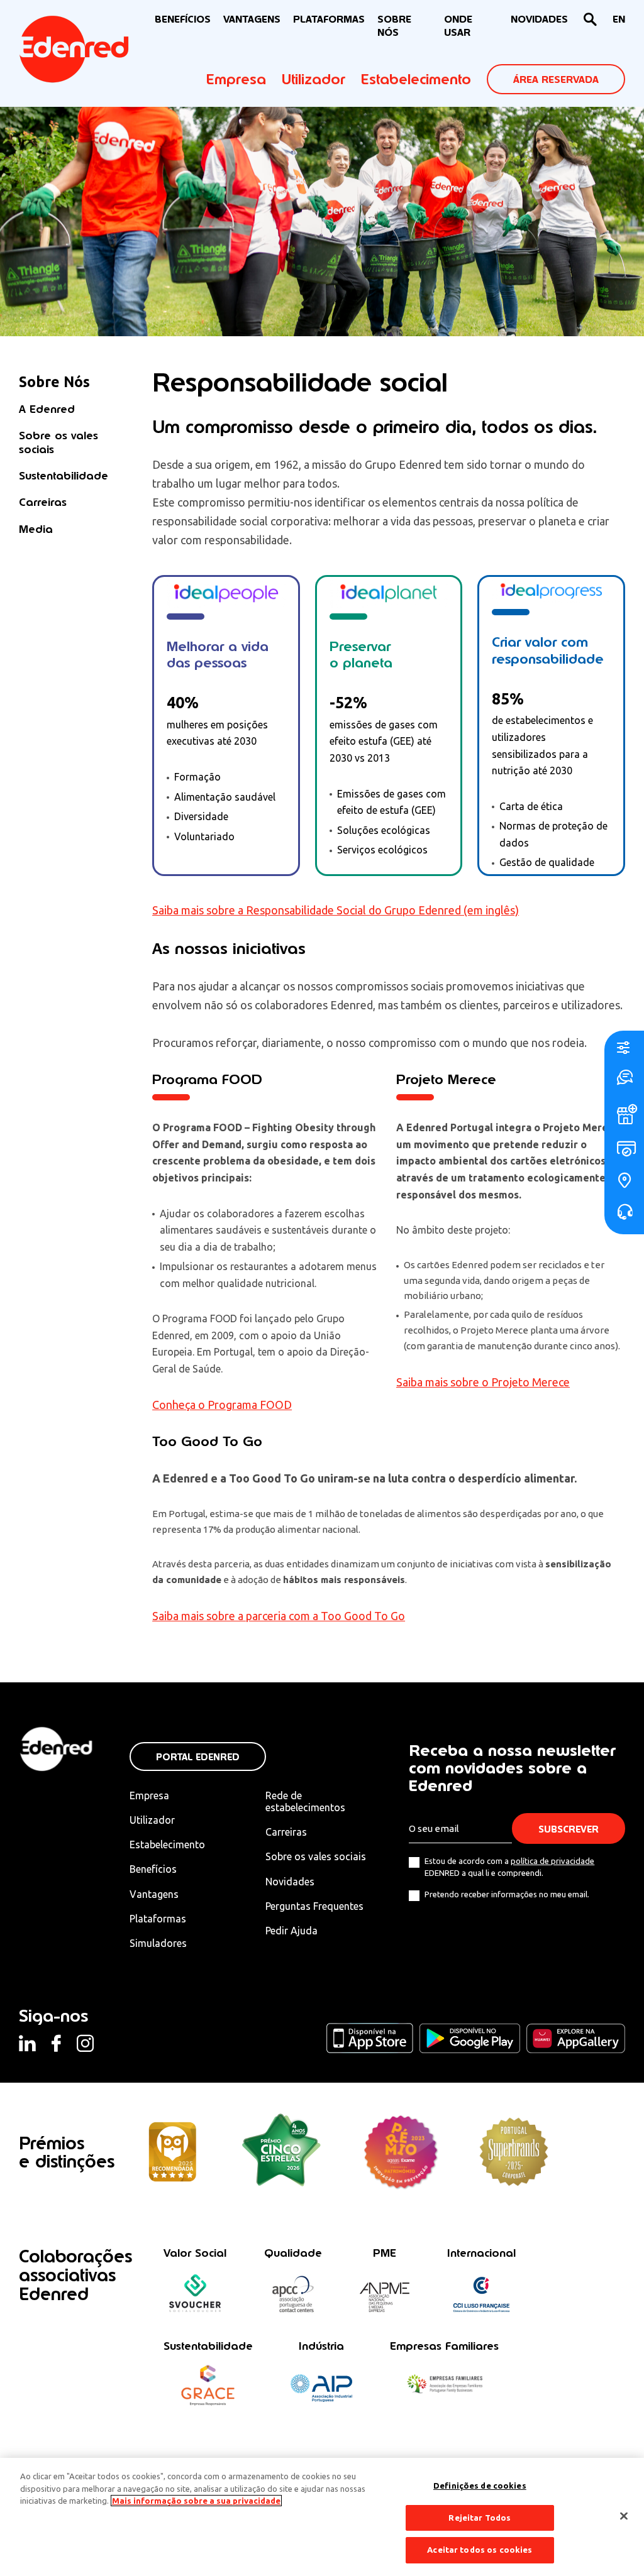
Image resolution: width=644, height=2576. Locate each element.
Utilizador (314, 79)
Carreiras (43, 502)
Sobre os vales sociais (58, 442)
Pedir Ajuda (291, 1931)
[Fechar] (624, 2516)
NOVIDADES (539, 19)
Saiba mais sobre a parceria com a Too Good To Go (279, 1616)
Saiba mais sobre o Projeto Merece (483, 1382)
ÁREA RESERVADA (556, 79)
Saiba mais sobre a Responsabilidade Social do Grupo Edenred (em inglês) (336, 910)
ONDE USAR (458, 26)
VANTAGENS (252, 19)
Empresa (236, 79)
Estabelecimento (416, 79)
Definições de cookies (480, 2486)
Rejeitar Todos (480, 2518)
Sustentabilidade (64, 475)
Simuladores (158, 1943)
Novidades (290, 1882)
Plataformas (329, 19)
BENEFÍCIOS (183, 19)
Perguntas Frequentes (314, 1906)
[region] (322, 2517)
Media (36, 529)
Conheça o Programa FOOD (222, 1405)
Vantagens (154, 1894)
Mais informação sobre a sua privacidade (196, 2501)
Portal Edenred (198, 1757)
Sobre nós (394, 26)
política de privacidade (552, 1861)
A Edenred (47, 409)
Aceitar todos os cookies (480, 2550)
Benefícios (153, 1869)
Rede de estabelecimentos (305, 1801)
